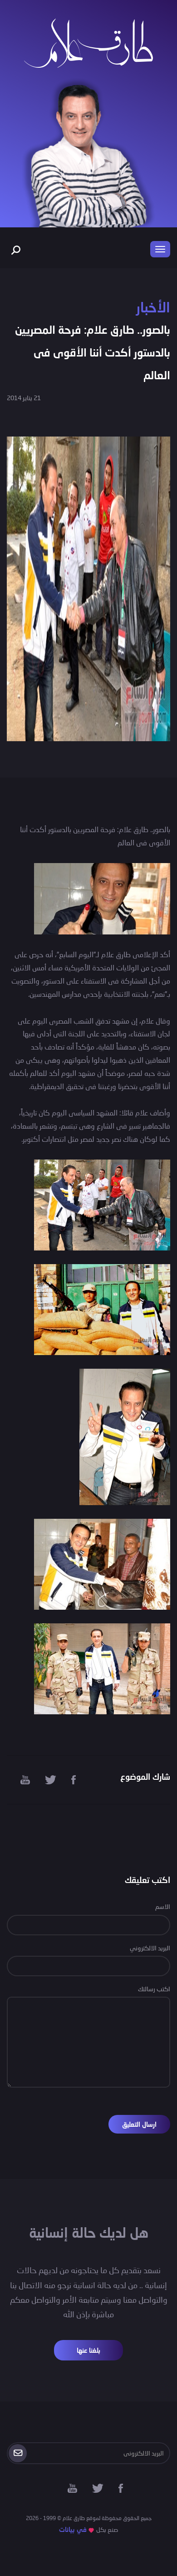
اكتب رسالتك (154, 1989)
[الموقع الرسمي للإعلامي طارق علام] (88, 42)
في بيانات (73, 2529)
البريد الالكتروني (150, 1948)
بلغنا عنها (88, 2350)
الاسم (163, 1906)
